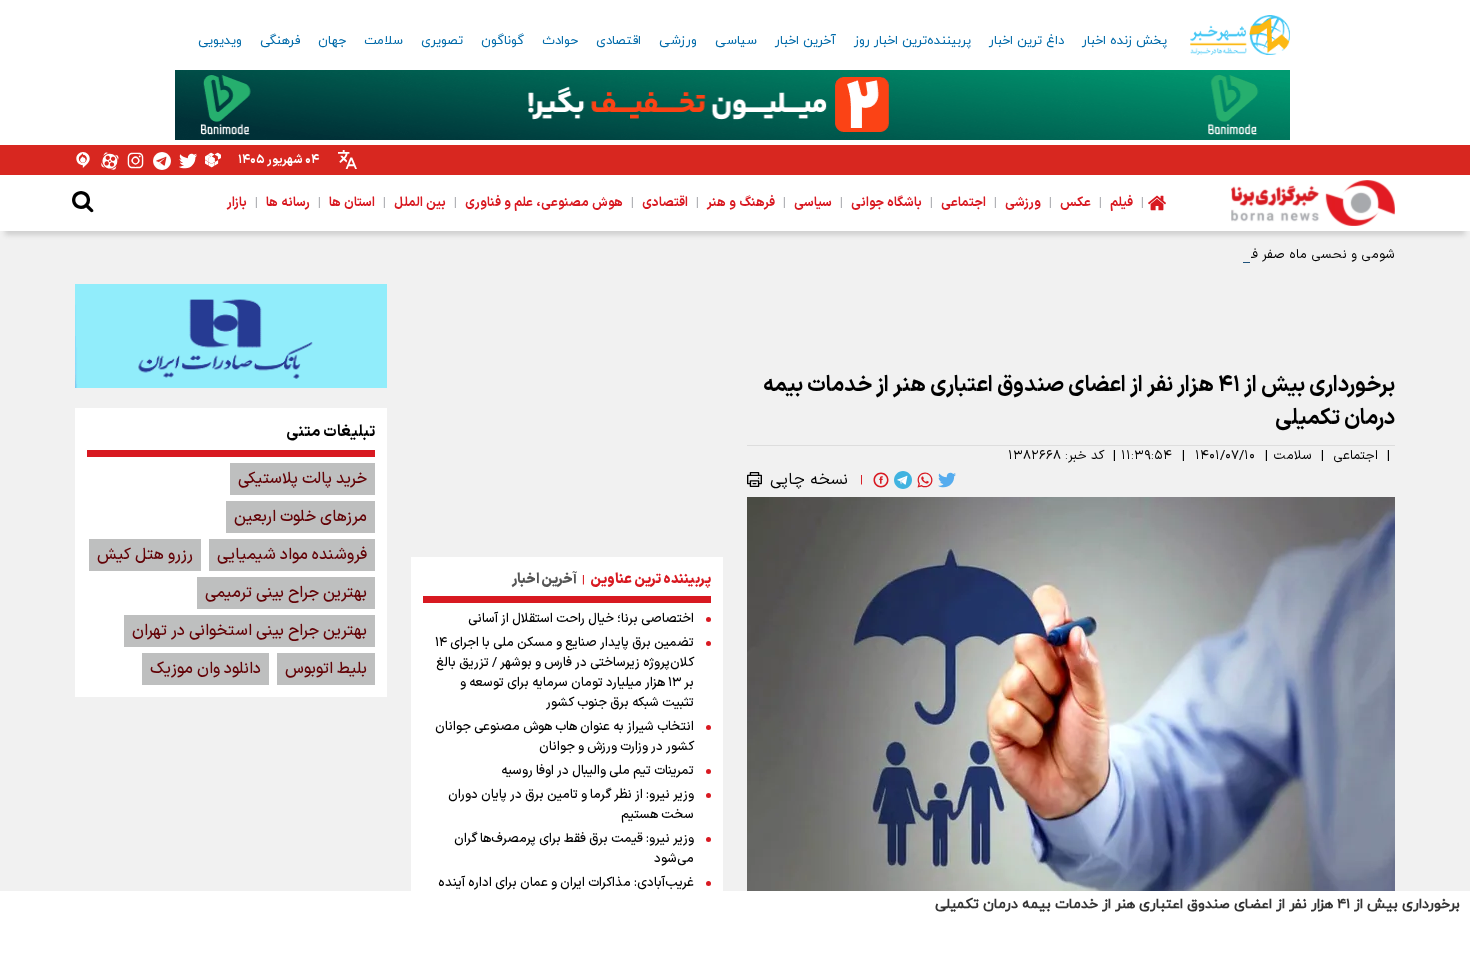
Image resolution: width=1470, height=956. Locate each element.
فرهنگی (280, 41)
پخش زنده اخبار (1124, 41)
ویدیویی (220, 41)
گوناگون (502, 41)
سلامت (383, 41)
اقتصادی (618, 41)
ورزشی (678, 41)
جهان (332, 41)
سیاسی (736, 41)
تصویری (442, 41)
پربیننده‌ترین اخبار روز (912, 41)
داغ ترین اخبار (1026, 41)
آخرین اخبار (805, 41)
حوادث (560, 41)
